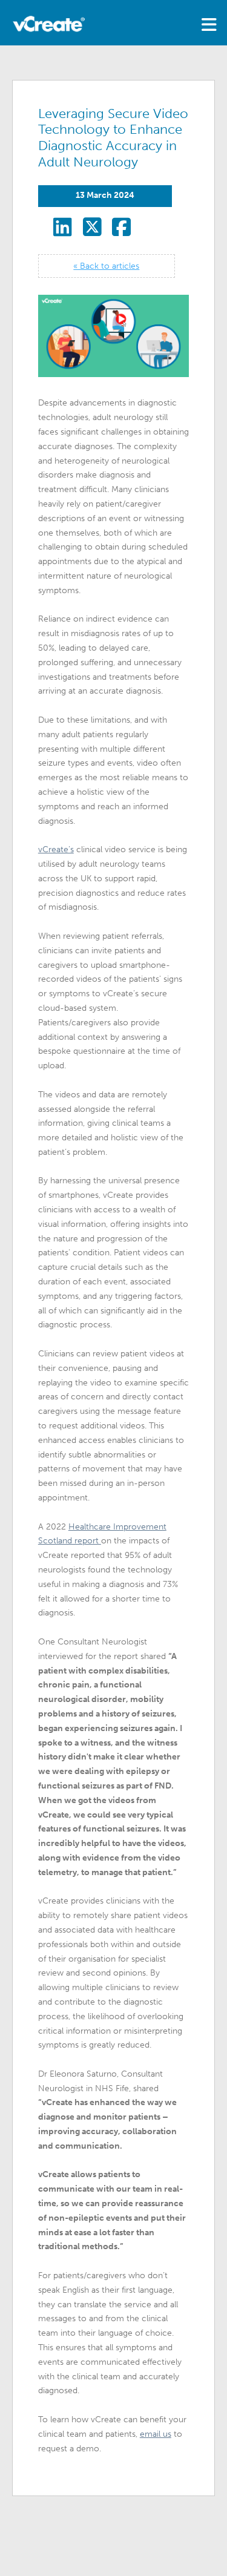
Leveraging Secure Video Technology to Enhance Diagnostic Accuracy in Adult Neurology (113, 138)
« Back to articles (106, 266)
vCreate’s (56, 849)
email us (156, 2434)
